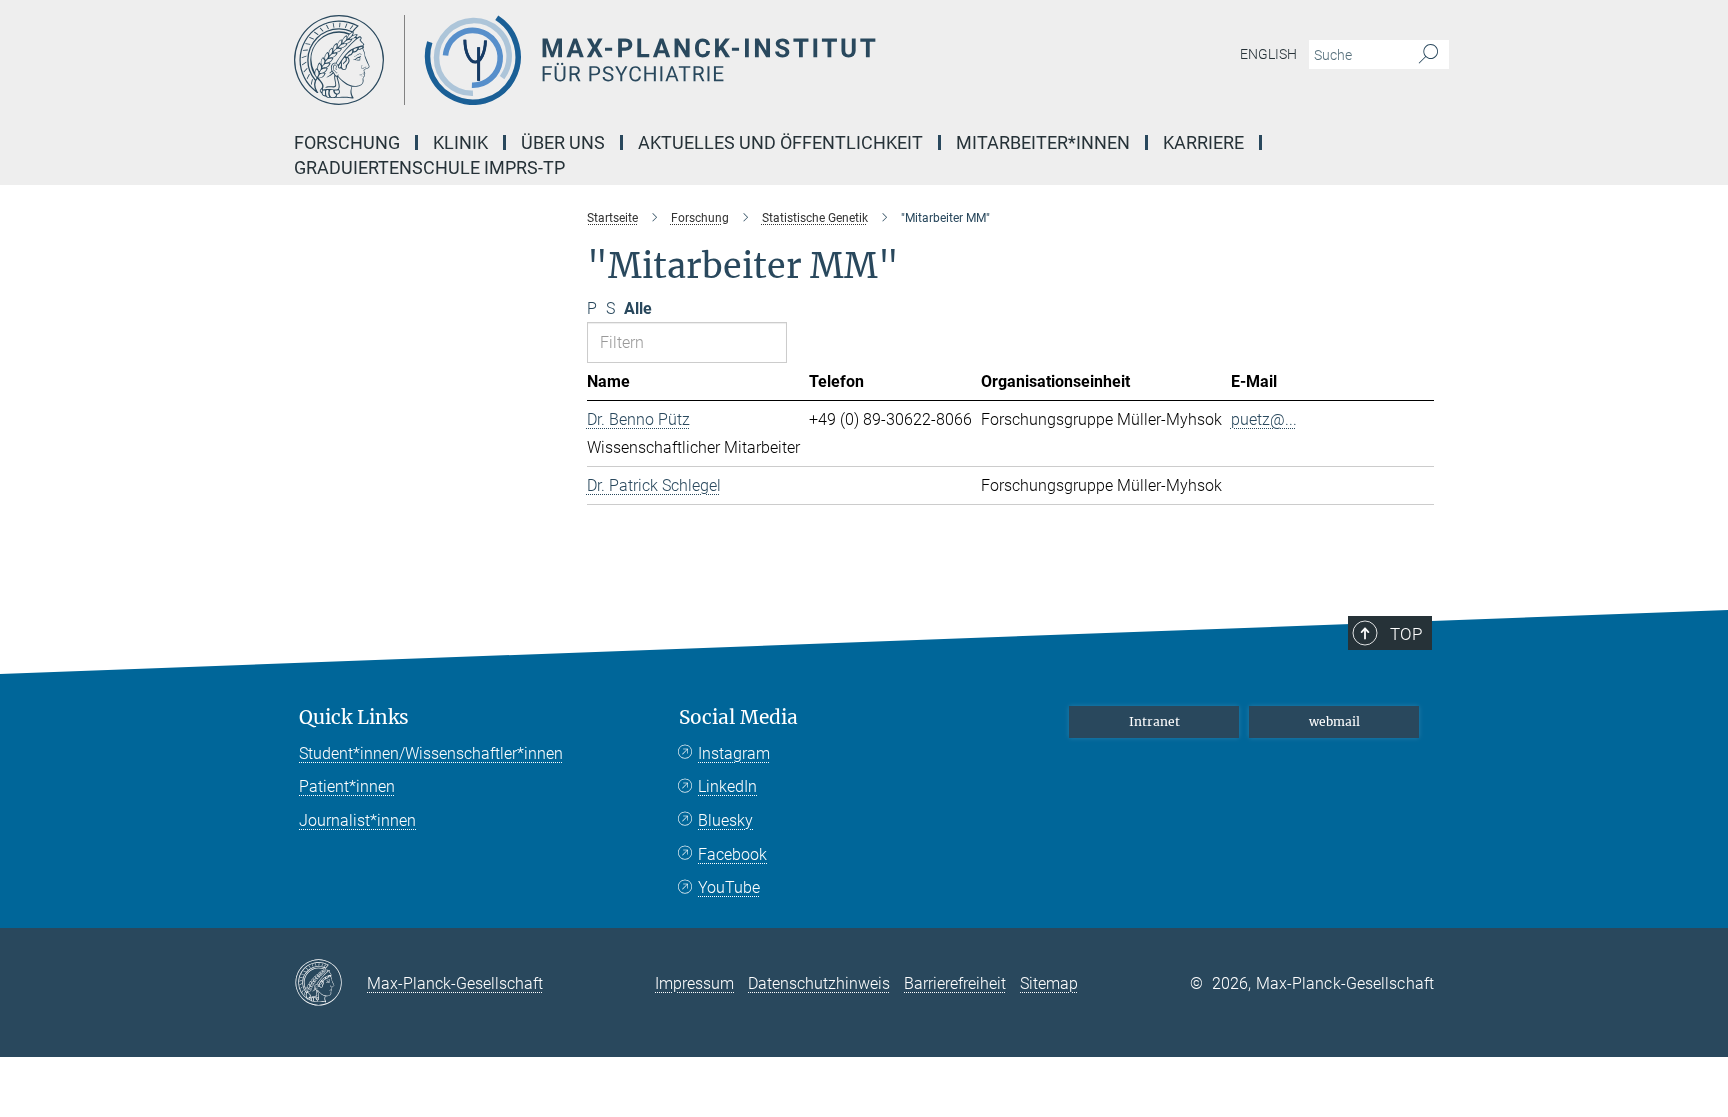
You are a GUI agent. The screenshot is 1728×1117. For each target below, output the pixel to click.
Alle (638, 308)
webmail (1334, 721)
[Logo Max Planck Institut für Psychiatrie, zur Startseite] (669, 60)
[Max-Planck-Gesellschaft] (330, 984)
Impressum (694, 983)
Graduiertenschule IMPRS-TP (429, 167)
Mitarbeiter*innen (1043, 142)
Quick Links (354, 717)
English (1268, 54)
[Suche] (1428, 55)
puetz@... (1264, 419)
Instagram (734, 753)
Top (1406, 634)
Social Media (738, 717)
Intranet (1154, 721)
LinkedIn (727, 786)
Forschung (347, 142)
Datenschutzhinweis (819, 983)
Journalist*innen (357, 820)
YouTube (729, 887)
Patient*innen (347, 786)
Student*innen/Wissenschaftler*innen (431, 753)
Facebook (732, 854)
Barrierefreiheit (955, 983)
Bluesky (725, 820)
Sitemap (1049, 983)
